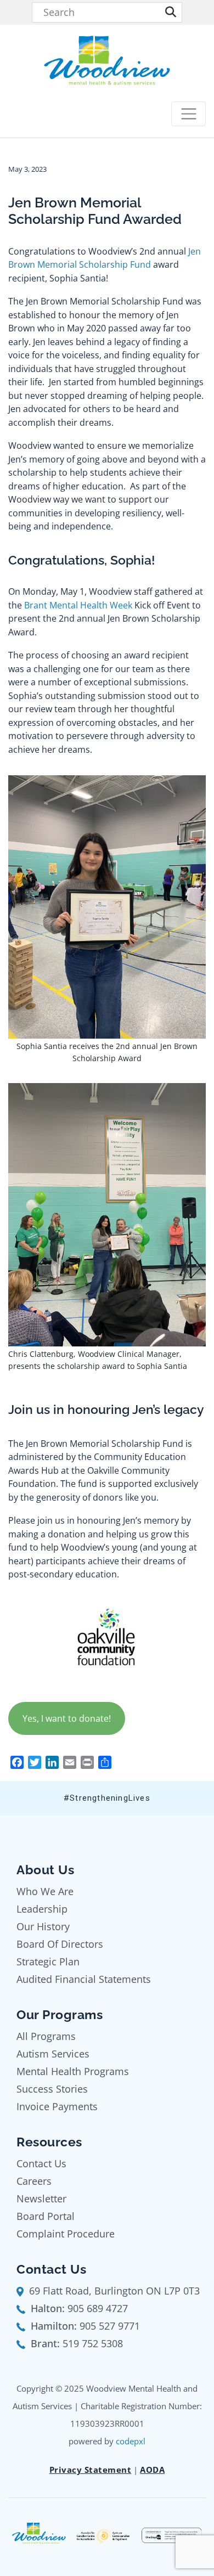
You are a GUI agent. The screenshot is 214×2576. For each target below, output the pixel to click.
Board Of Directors (60, 1944)
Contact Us (41, 2163)
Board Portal (46, 2216)
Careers (34, 2181)
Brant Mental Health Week (78, 605)
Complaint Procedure (66, 2234)
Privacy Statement (91, 2470)
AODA (152, 2470)
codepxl (131, 2441)
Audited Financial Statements (84, 1979)
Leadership (42, 1909)
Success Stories (52, 2089)
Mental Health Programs (73, 2071)
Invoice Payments (57, 2106)
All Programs (46, 2036)
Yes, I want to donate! (67, 1718)
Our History (43, 1926)
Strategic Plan (48, 1961)
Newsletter (41, 2199)
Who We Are (45, 1891)
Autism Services (53, 2054)
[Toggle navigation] (188, 114)
